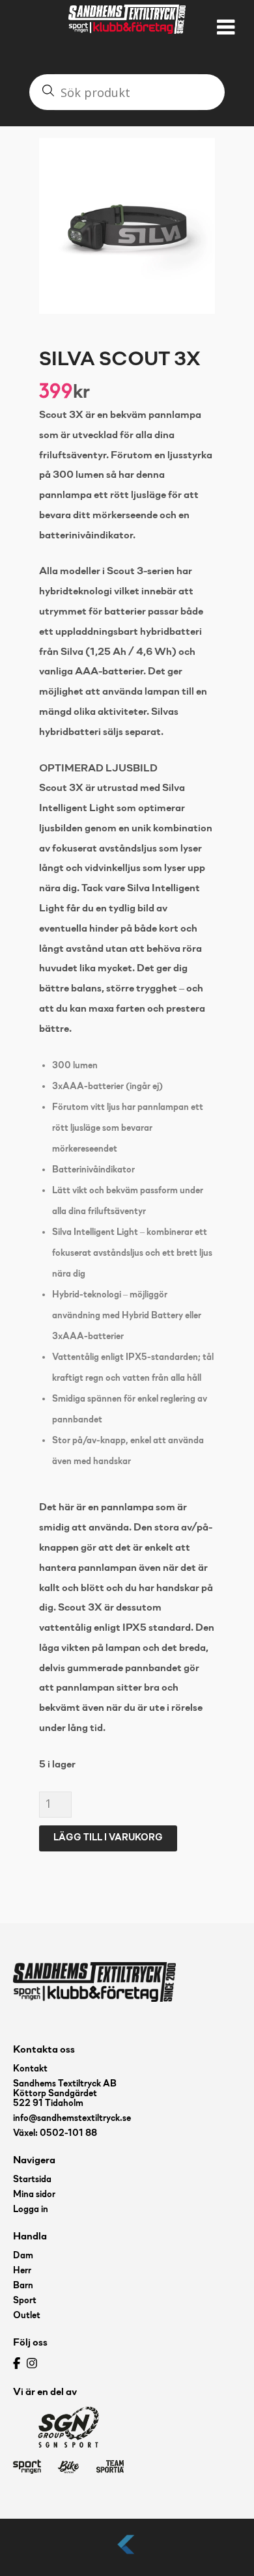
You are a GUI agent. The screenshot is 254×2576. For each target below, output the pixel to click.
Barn (23, 2286)
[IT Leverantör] (127, 2555)
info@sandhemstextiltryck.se (72, 2119)
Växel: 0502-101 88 (55, 2134)
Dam (23, 2256)
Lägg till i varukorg (108, 1838)
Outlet (27, 2316)
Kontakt (30, 2069)
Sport (25, 2301)
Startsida (32, 2180)
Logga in (31, 2210)
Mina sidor (34, 2195)
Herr (22, 2271)
